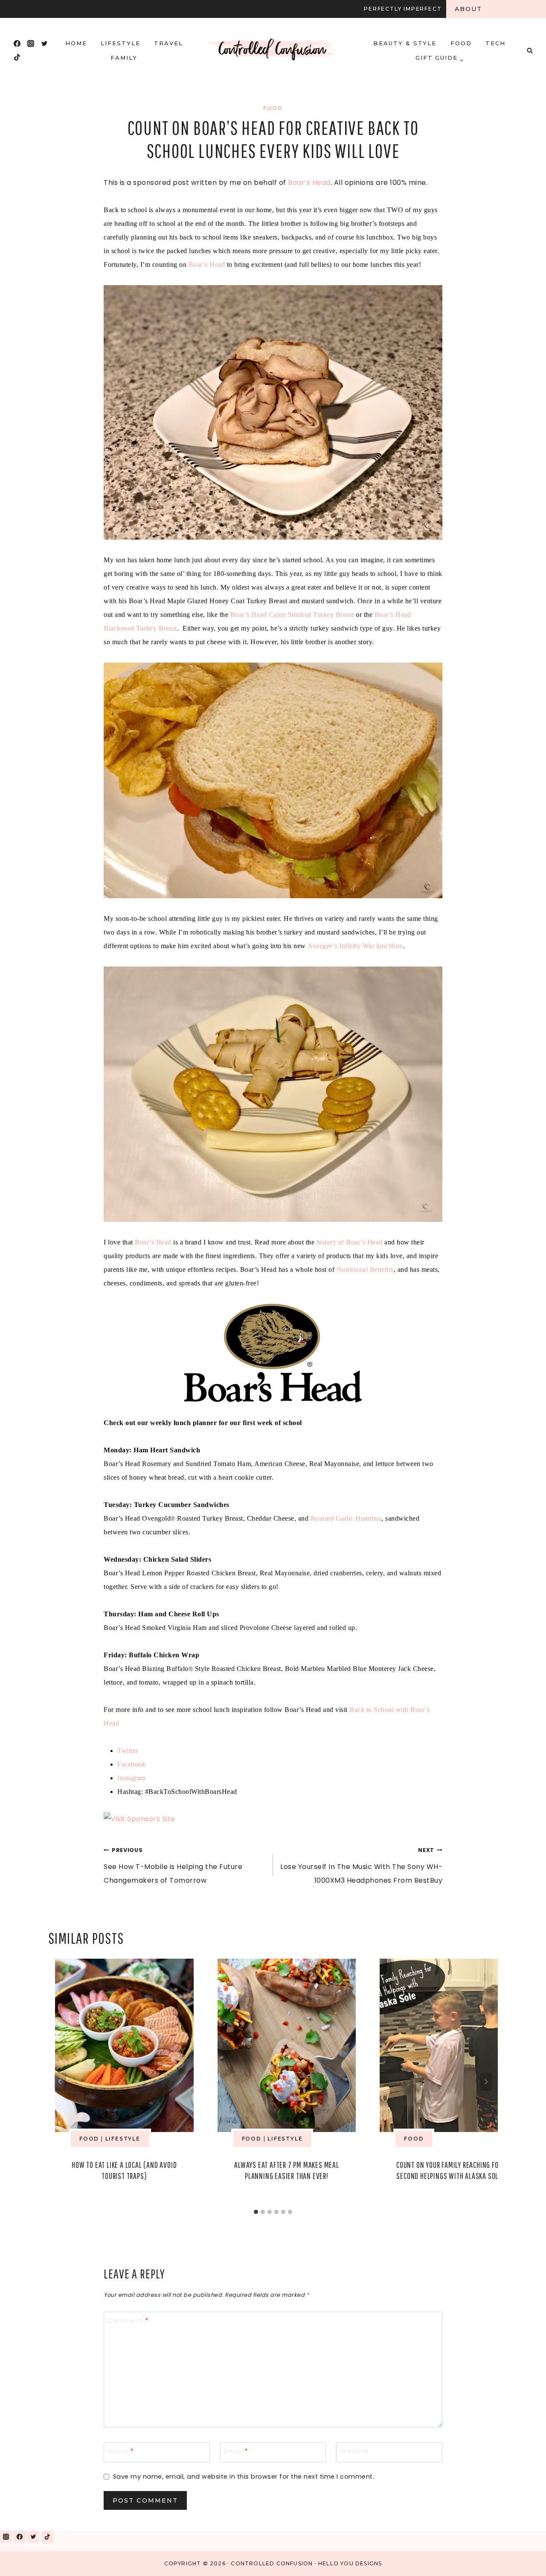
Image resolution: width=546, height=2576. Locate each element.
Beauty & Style (405, 43)
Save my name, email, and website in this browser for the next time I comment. (244, 2477)
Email (236, 2452)
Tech (495, 43)
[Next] (486, 2082)
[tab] (256, 2212)
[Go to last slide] (60, 2082)
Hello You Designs (350, 2563)
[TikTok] (17, 57)
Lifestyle (121, 43)
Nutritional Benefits (365, 1269)
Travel (168, 43)
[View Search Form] (530, 50)
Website (354, 2452)
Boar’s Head (309, 183)
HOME (76, 43)
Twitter (128, 1751)
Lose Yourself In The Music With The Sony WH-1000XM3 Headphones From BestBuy (361, 1866)
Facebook (131, 1764)
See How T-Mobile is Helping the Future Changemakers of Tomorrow (173, 1866)
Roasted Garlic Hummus (346, 1518)
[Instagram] (31, 44)
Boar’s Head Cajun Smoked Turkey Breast (292, 615)
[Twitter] (44, 44)
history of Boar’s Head (350, 1242)
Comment (128, 2321)
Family (124, 58)
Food (461, 43)
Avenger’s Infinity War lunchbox (355, 946)
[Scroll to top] (520, 2558)
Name (120, 2452)
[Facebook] (17, 44)
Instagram (132, 1778)
